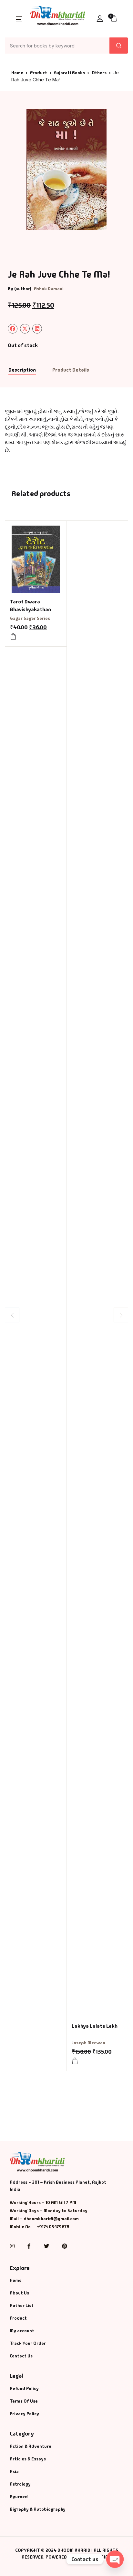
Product (39, 73)
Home (17, 73)
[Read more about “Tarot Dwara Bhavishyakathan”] (13, 637)
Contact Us (21, 2356)
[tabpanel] (66, 169)
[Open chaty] (115, 2559)
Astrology (20, 2484)
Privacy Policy (24, 2414)
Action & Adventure (31, 2446)
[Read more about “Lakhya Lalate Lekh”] (75, 2061)
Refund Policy (24, 2388)
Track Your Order (28, 2343)
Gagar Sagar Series (30, 618)
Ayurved (19, 2497)
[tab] (22, 370)
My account (22, 2331)
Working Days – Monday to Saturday (49, 2211)
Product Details (71, 370)
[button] (19, 19)
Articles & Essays (28, 2459)
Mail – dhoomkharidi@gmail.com (44, 2219)
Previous (12, 1315)
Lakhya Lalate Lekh (95, 2026)
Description (22, 370)
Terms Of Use (24, 2401)
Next (121, 1315)
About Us (19, 2293)
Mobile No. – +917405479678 (40, 2227)
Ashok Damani (49, 289)
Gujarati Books (69, 73)
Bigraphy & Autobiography (38, 2509)
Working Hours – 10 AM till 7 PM (43, 2202)
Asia (14, 2471)
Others (99, 73)
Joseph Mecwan (88, 2043)
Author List (22, 2305)
